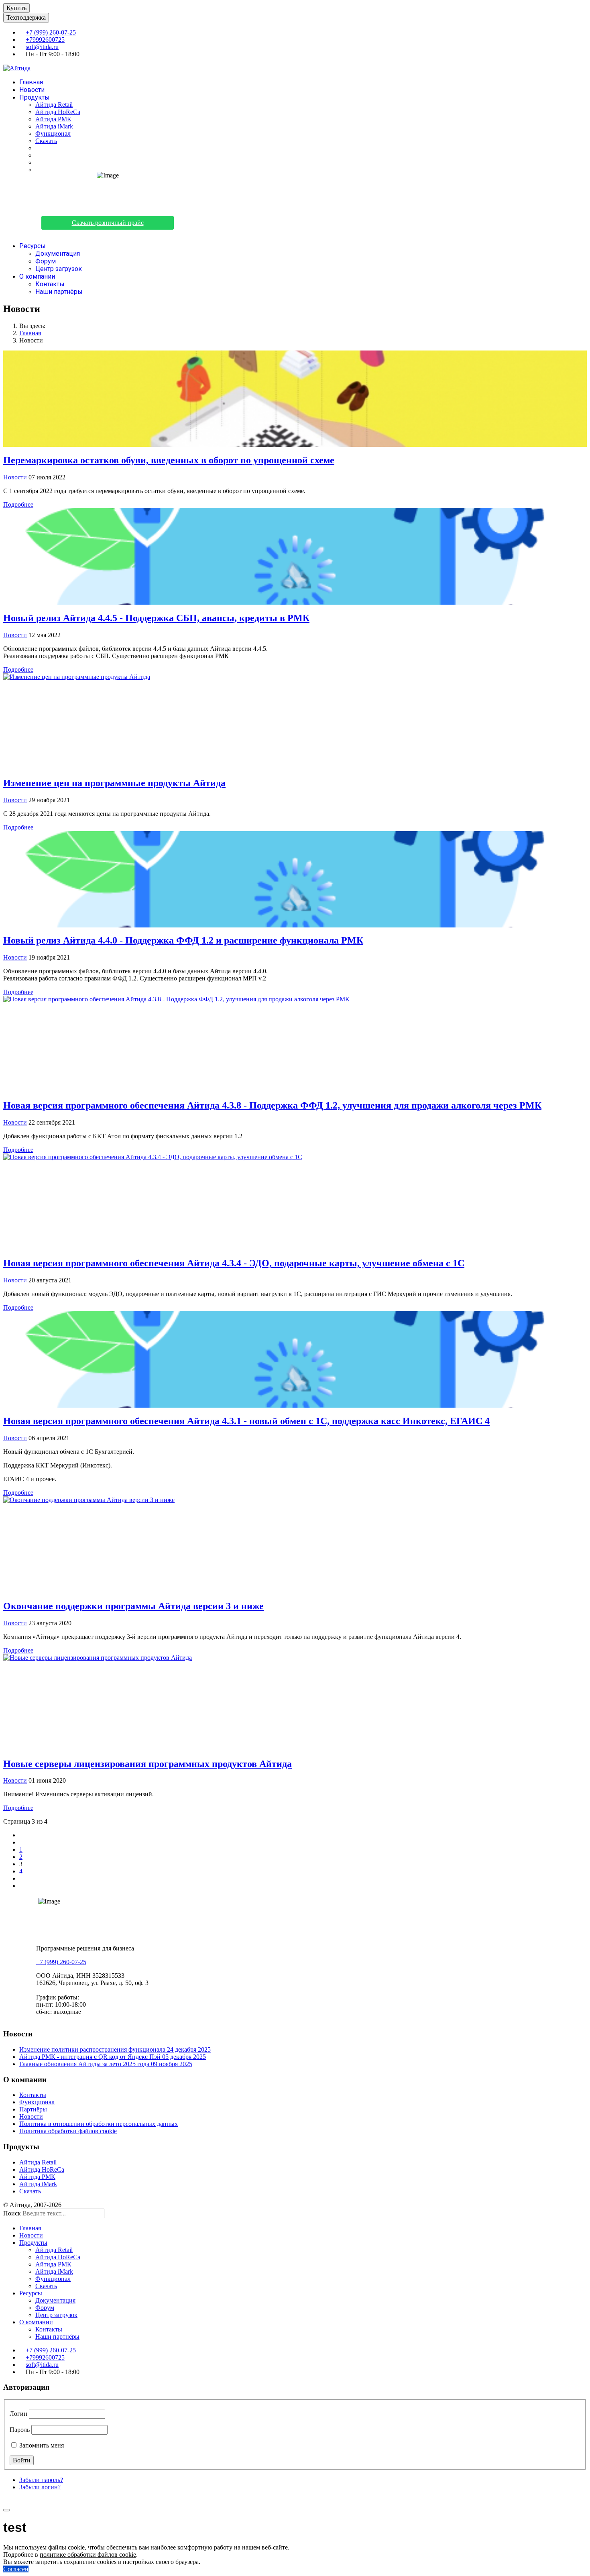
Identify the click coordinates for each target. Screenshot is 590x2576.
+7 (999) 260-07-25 (51, 32)
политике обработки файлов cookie (88, 2555)
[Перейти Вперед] (22, 1878)
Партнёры (33, 2109)
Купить (16, 8)
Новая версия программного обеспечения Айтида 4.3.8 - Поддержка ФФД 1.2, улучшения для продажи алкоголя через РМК (272, 1105)
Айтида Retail (54, 105)
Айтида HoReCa (58, 112)
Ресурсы (33, 246)
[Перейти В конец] (22, 1886)
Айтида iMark (54, 126)
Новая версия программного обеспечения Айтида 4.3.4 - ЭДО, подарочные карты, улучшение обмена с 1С (234, 1263)
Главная (31, 82)
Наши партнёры (59, 292)
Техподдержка (26, 17)
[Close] (6, 2510)
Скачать (46, 141)
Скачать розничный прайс (108, 223)
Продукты (35, 97)
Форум (46, 261)
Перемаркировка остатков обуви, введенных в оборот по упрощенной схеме (169, 460)
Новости (32, 90)
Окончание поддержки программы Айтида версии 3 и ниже (133, 1606)
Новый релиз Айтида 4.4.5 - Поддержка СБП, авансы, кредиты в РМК (156, 618)
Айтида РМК (53, 119)
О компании (37, 276)
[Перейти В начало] (22, 1835)
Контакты (50, 284)
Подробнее (18, 504)
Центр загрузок (59, 269)
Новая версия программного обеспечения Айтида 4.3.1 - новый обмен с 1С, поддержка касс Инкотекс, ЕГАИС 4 (246, 1421)
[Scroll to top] (6, 2501)
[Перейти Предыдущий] (22, 1842)
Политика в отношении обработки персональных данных (99, 2124)
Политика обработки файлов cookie (68, 2131)
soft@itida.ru (42, 47)
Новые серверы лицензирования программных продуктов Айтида (147, 1764)
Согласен (16, 2569)
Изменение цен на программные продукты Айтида (114, 783)
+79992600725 (45, 40)
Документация (58, 254)
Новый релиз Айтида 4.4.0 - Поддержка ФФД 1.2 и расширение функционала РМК (183, 940)
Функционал (53, 133)
